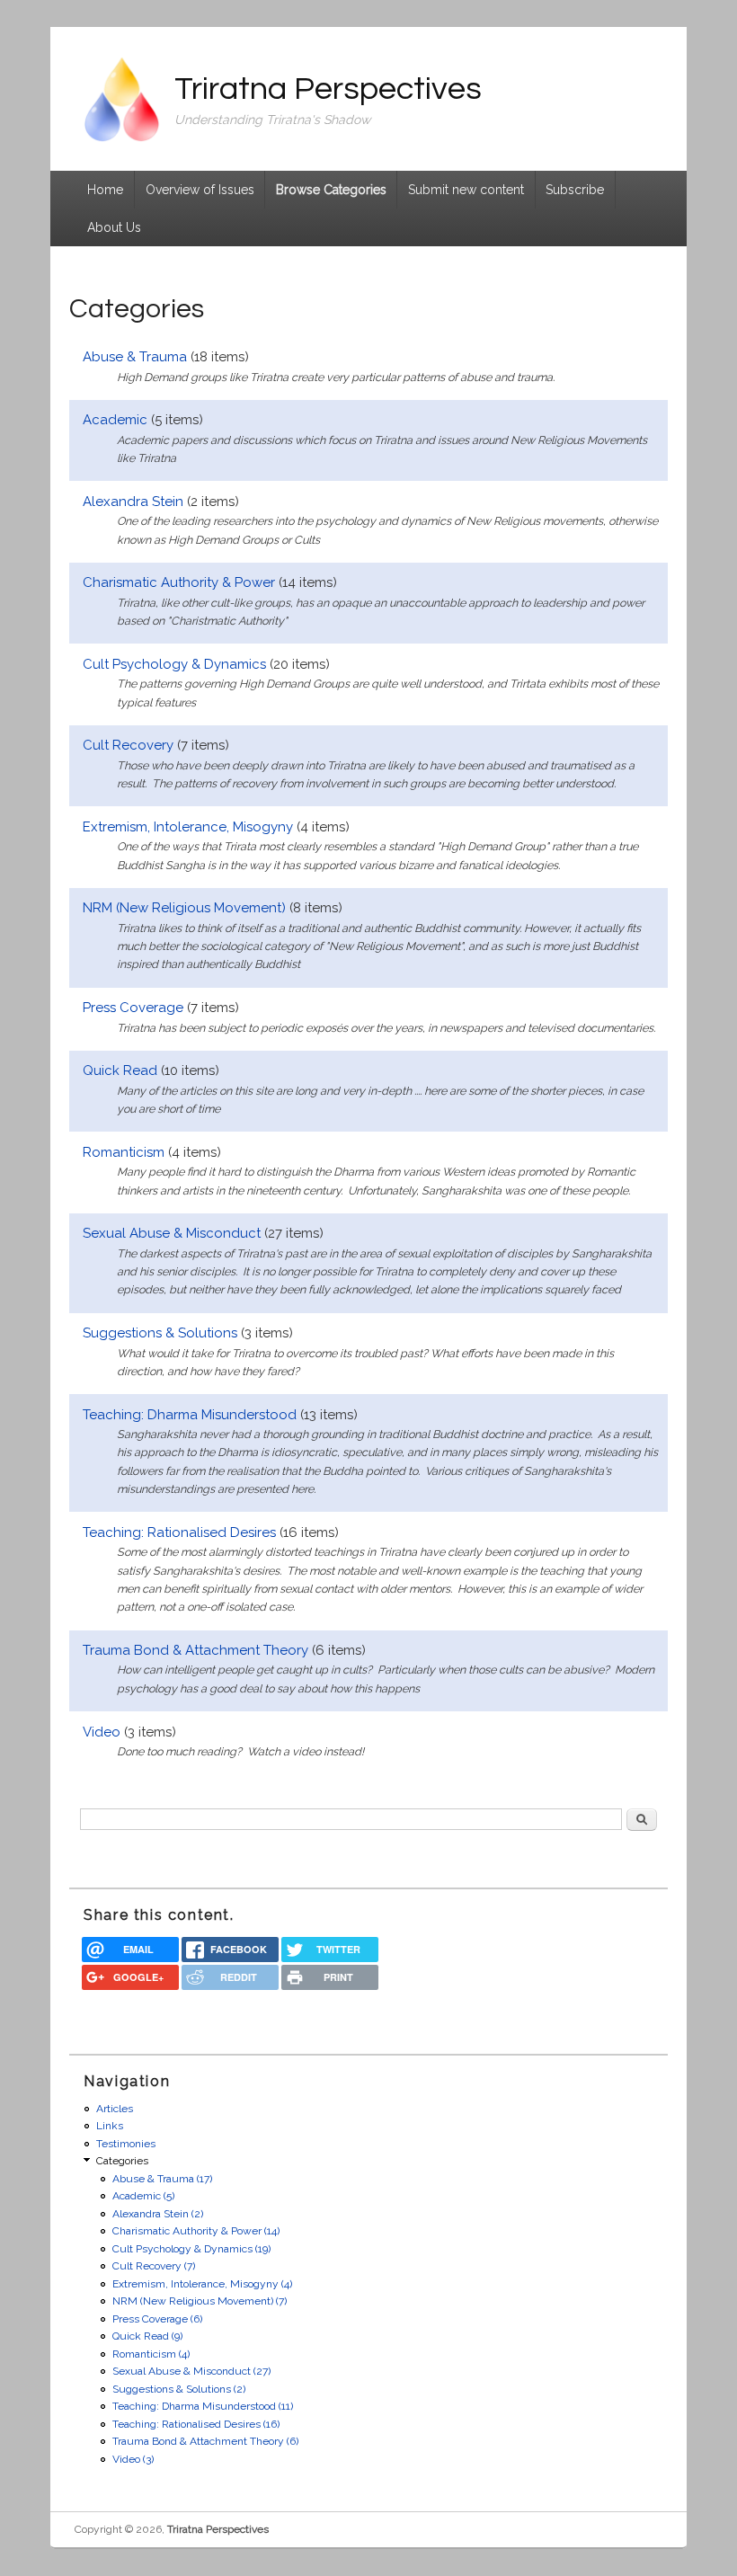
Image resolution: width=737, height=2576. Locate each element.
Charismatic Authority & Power (179, 582)
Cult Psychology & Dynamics (174, 664)
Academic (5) (143, 2196)
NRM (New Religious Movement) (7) (200, 2301)
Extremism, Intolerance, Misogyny (188, 827)
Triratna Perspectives (218, 2529)
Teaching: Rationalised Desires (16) (196, 2424)
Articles (115, 2109)
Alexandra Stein (133, 502)
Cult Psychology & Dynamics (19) (191, 2249)
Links (110, 2126)
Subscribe (575, 190)
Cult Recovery (128, 745)
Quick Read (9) (147, 2336)
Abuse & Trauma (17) (162, 2179)
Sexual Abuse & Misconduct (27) (191, 2371)
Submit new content (466, 190)
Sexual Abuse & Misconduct (172, 1233)
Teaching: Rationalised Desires (179, 1532)
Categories (122, 2161)
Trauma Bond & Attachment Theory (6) (205, 2441)
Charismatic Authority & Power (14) (196, 2231)
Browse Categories (331, 190)
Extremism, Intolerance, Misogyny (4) (202, 2284)
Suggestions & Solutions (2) (179, 2389)
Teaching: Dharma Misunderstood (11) (203, 2406)
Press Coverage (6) (157, 2319)
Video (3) (133, 2459)
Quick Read (120, 1070)
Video (102, 1732)
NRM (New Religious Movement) (184, 908)
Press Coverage (133, 1008)
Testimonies (126, 2144)
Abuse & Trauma (135, 357)
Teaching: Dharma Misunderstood (190, 1415)
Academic (115, 420)
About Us (114, 227)
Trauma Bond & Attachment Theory (195, 1650)
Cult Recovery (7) (154, 2266)
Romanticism (124, 1152)
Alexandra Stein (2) (158, 2214)
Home (105, 190)
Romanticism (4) (151, 2354)
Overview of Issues (200, 190)
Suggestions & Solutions (160, 1333)
